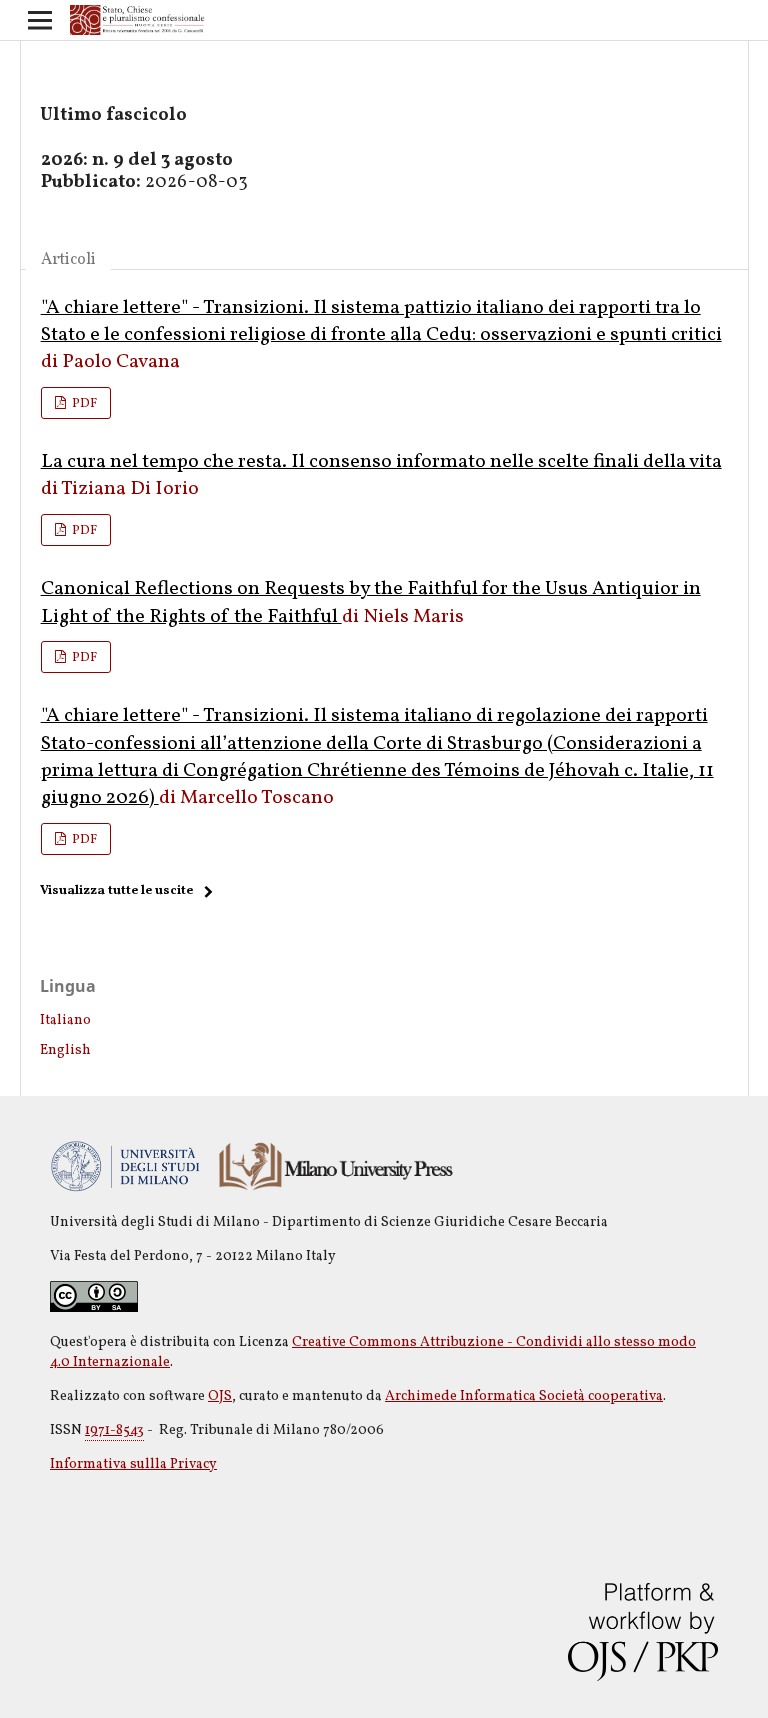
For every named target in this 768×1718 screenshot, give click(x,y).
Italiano (65, 1020)
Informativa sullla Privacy (133, 1464)
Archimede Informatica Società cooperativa (524, 1396)
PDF (83, 404)
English (65, 1050)
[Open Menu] (40, 20)
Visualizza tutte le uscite (116, 891)
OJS (220, 1396)
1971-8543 (114, 1430)
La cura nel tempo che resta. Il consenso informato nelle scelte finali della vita (381, 462)
